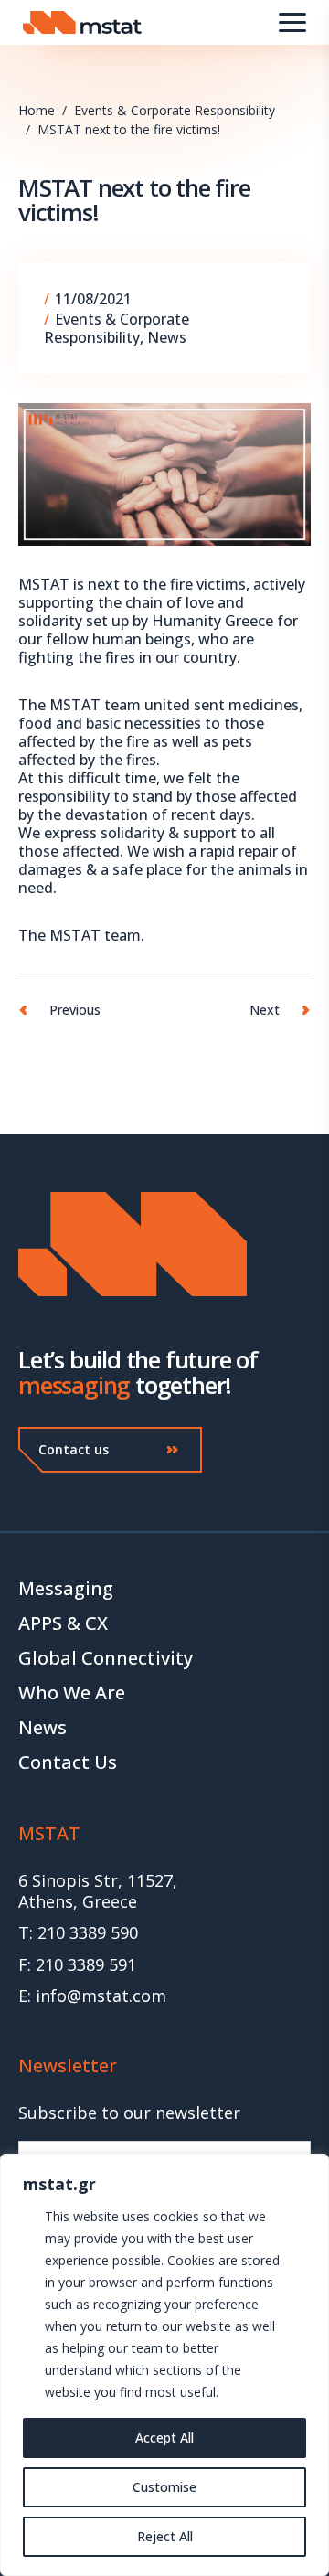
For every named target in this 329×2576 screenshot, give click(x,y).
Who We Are (72, 1692)
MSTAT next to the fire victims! (129, 129)
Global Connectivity (106, 1658)
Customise (164, 2487)
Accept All (164, 2438)
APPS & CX (63, 1623)
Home (37, 110)
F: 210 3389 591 (77, 1965)
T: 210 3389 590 (78, 1933)
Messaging (66, 1588)
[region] (164, 2365)
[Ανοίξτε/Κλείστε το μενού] (292, 22)
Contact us (74, 1449)
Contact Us (68, 1762)
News (167, 337)
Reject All (165, 2536)
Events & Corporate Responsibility (175, 110)
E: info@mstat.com (92, 1996)
